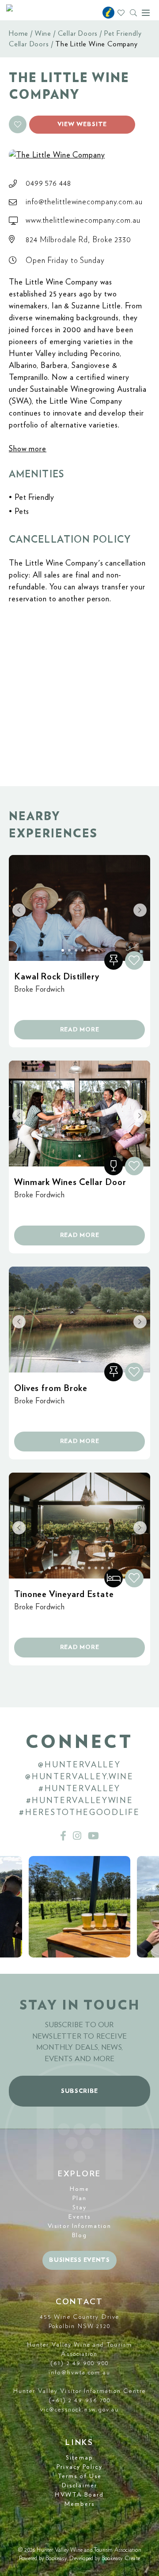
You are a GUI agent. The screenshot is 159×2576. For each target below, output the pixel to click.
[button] (18, 124)
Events (79, 2217)
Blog (79, 2235)
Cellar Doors (78, 34)
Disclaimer (79, 2486)
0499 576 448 (48, 184)
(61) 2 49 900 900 (79, 2363)
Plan (79, 2198)
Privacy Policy (79, 2467)
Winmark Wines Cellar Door (70, 1182)
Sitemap (79, 2458)
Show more (28, 449)
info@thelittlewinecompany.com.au (84, 202)
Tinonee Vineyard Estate (64, 1594)
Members (80, 2504)
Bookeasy (56, 2559)
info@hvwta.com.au (79, 2373)
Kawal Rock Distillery (57, 977)
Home (19, 34)
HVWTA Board (79, 2495)
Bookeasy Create (121, 2559)
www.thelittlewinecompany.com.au (83, 221)
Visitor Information (79, 2226)
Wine (43, 34)
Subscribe (79, 2091)
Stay (79, 2208)
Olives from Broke (51, 1388)
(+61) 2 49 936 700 (80, 2400)
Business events (79, 2260)
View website (82, 124)
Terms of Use (79, 2476)
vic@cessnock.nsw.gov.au (79, 2410)
